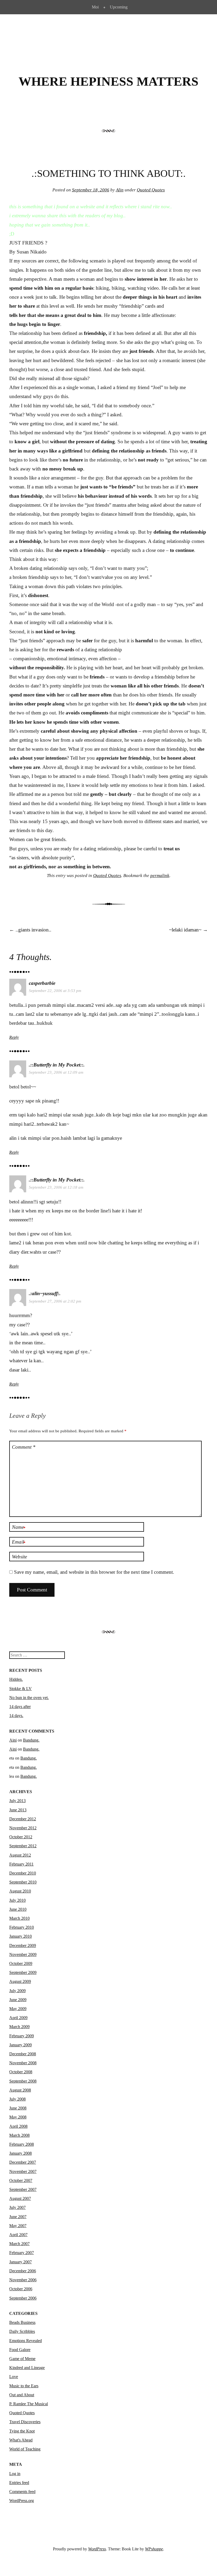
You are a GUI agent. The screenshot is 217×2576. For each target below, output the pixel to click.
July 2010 (17, 1900)
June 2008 (18, 2108)
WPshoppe (154, 2549)
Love (14, 2377)
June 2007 (18, 2217)
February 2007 (22, 2253)
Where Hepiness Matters (108, 81)
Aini (13, 1740)
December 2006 (23, 2271)
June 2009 (18, 2000)
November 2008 (23, 2063)
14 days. (16, 1716)
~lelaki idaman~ (188, 930)
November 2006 (23, 2280)
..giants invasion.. (30, 930)
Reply (14, 1037)
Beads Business (22, 2322)
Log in (15, 2474)
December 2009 (23, 1945)
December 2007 (23, 2162)
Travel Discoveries (25, 2422)
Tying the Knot (22, 2431)
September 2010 (23, 1882)
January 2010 (21, 1936)
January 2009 (21, 2045)
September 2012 (23, 1846)
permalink (160, 876)
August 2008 (20, 2090)
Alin (120, 190)
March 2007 (19, 2244)
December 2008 (23, 2054)
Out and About (22, 2395)
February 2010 (22, 1927)
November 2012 (23, 1828)
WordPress (97, 2549)
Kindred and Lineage (27, 2368)
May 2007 (18, 2226)
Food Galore (20, 2350)
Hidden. (16, 1679)
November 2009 (23, 1954)
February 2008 (22, 2144)
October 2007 (21, 2180)
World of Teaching (25, 2449)
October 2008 (21, 2072)
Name (19, 1527)
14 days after (20, 1707)
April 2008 (18, 2126)
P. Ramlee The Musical (29, 2404)
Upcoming (119, 7)
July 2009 (17, 1991)
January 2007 (21, 2262)
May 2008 (18, 2117)
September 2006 (23, 2298)
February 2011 (21, 1864)
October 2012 (21, 1837)
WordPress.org (22, 2501)
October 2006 (21, 2289)
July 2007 (17, 2207)
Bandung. (31, 1740)
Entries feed (19, 2483)
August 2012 (20, 1855)
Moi (95, 7)
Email (19, 1542)
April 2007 (18, 2235)
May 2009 (18, 2009)
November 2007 (23, 2171)
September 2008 (23, 2081)
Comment (24, 1447)
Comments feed (22, 2492)
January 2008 (21, 2153)
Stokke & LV (21, 1689)
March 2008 (19, 2135)
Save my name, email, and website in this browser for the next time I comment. (94, 1572)
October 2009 (21, 1963)
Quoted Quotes (151, 190)
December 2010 (23, 1873)
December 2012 (23, 1819)
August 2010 (20, 1891)
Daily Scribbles (22, 2331)
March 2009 (19, 2027)
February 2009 (22, 2036)
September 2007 (23, 2189)
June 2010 (18, 1909)
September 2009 (23, 1972)
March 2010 (19, 1918)
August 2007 (20, 2198)
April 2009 (18, 2018)
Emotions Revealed (26, 2341)
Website (19, 1557)
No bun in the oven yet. (29, 1698)
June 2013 (18, 1810)
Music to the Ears (24, 2386)
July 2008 (17, 2099)
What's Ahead (21, 2440)
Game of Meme (22, 2359)
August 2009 (20, 1981)
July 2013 (17, 1801)
